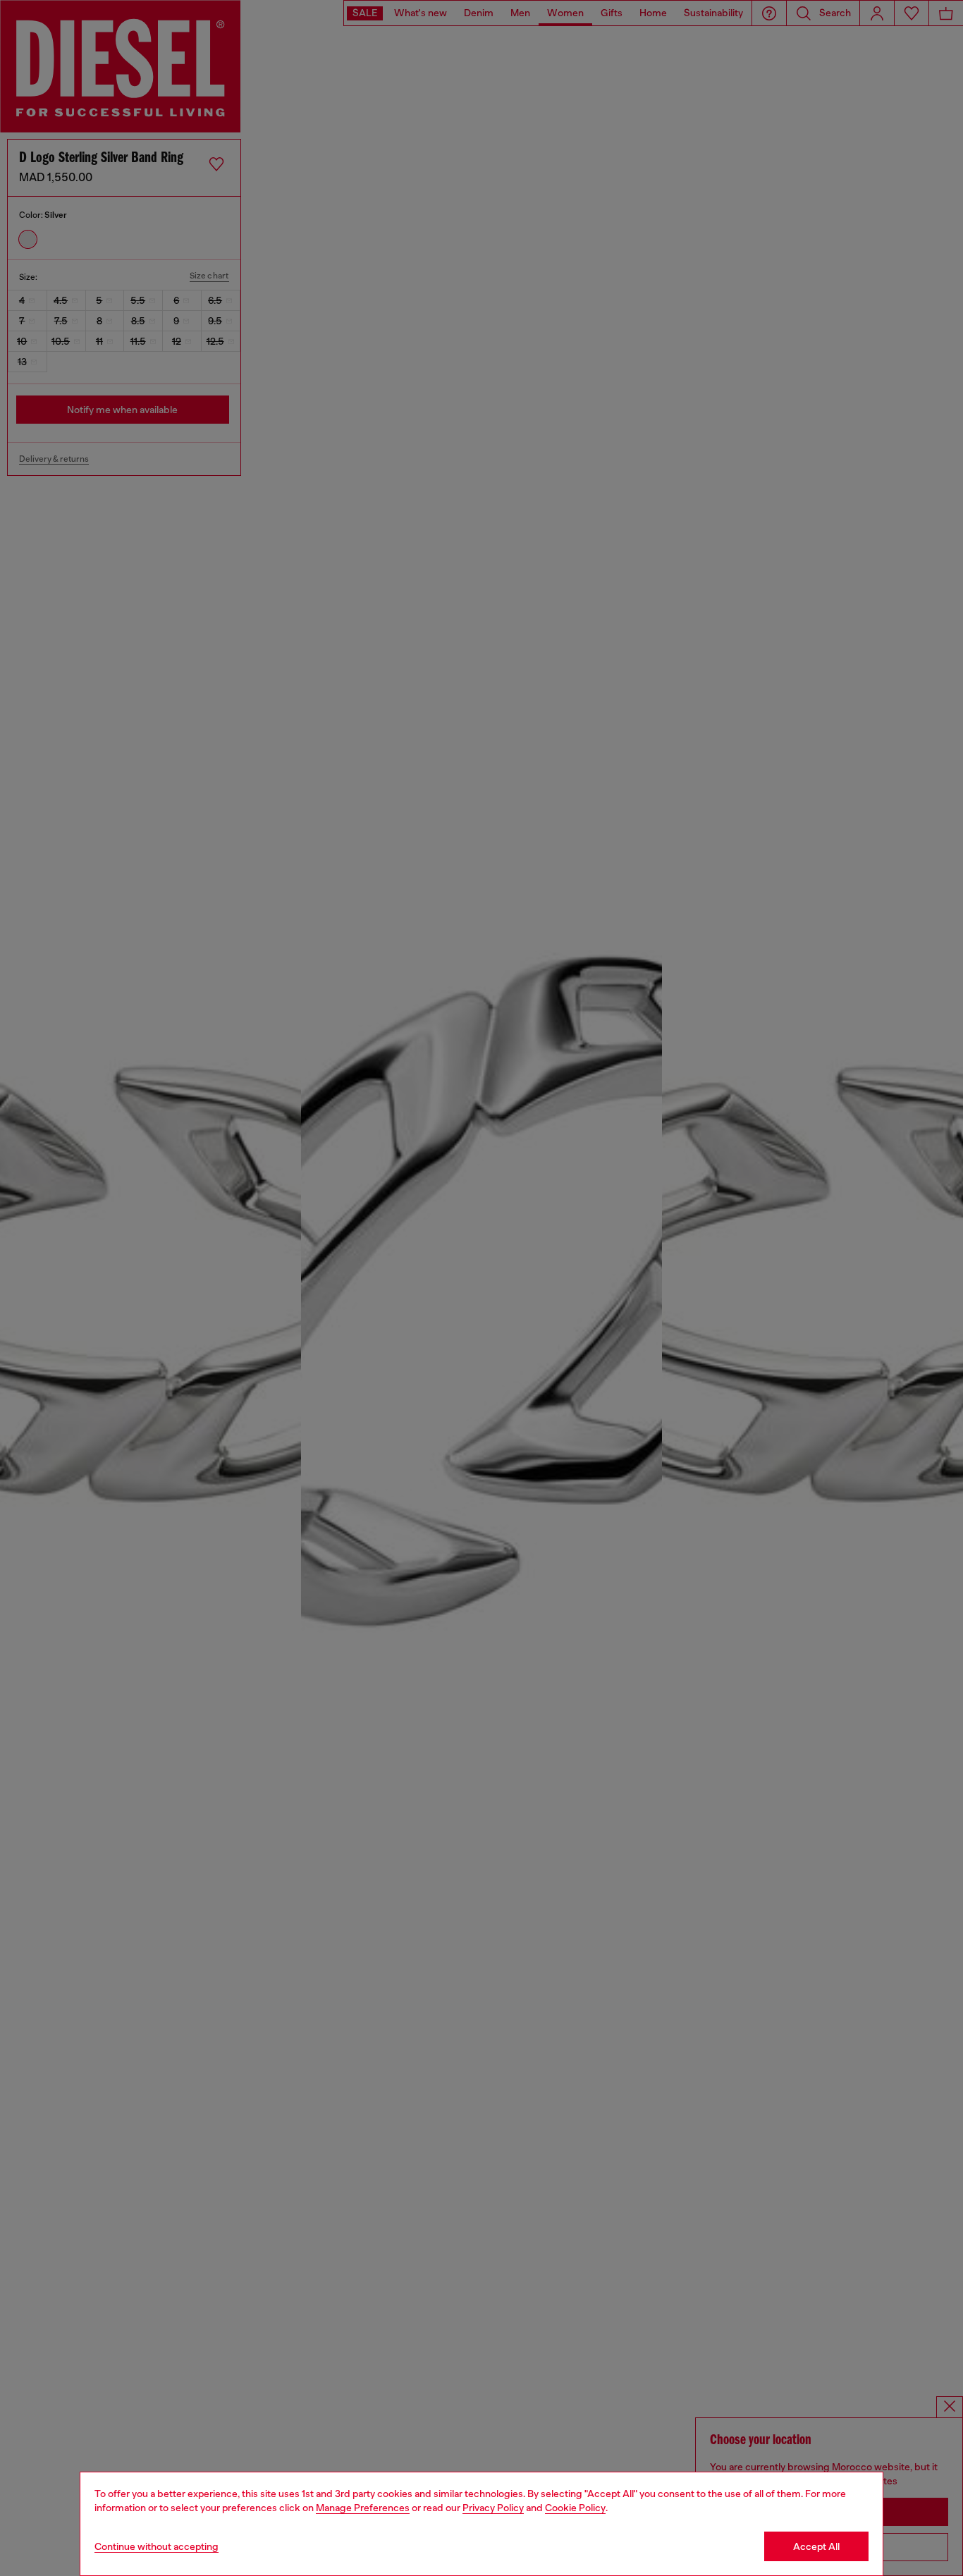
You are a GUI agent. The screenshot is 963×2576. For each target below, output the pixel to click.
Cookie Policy (575, 2508)
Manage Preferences (363, 2508)
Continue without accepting (157, 2546)
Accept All (816, 2546)
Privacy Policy (493, 2508)
